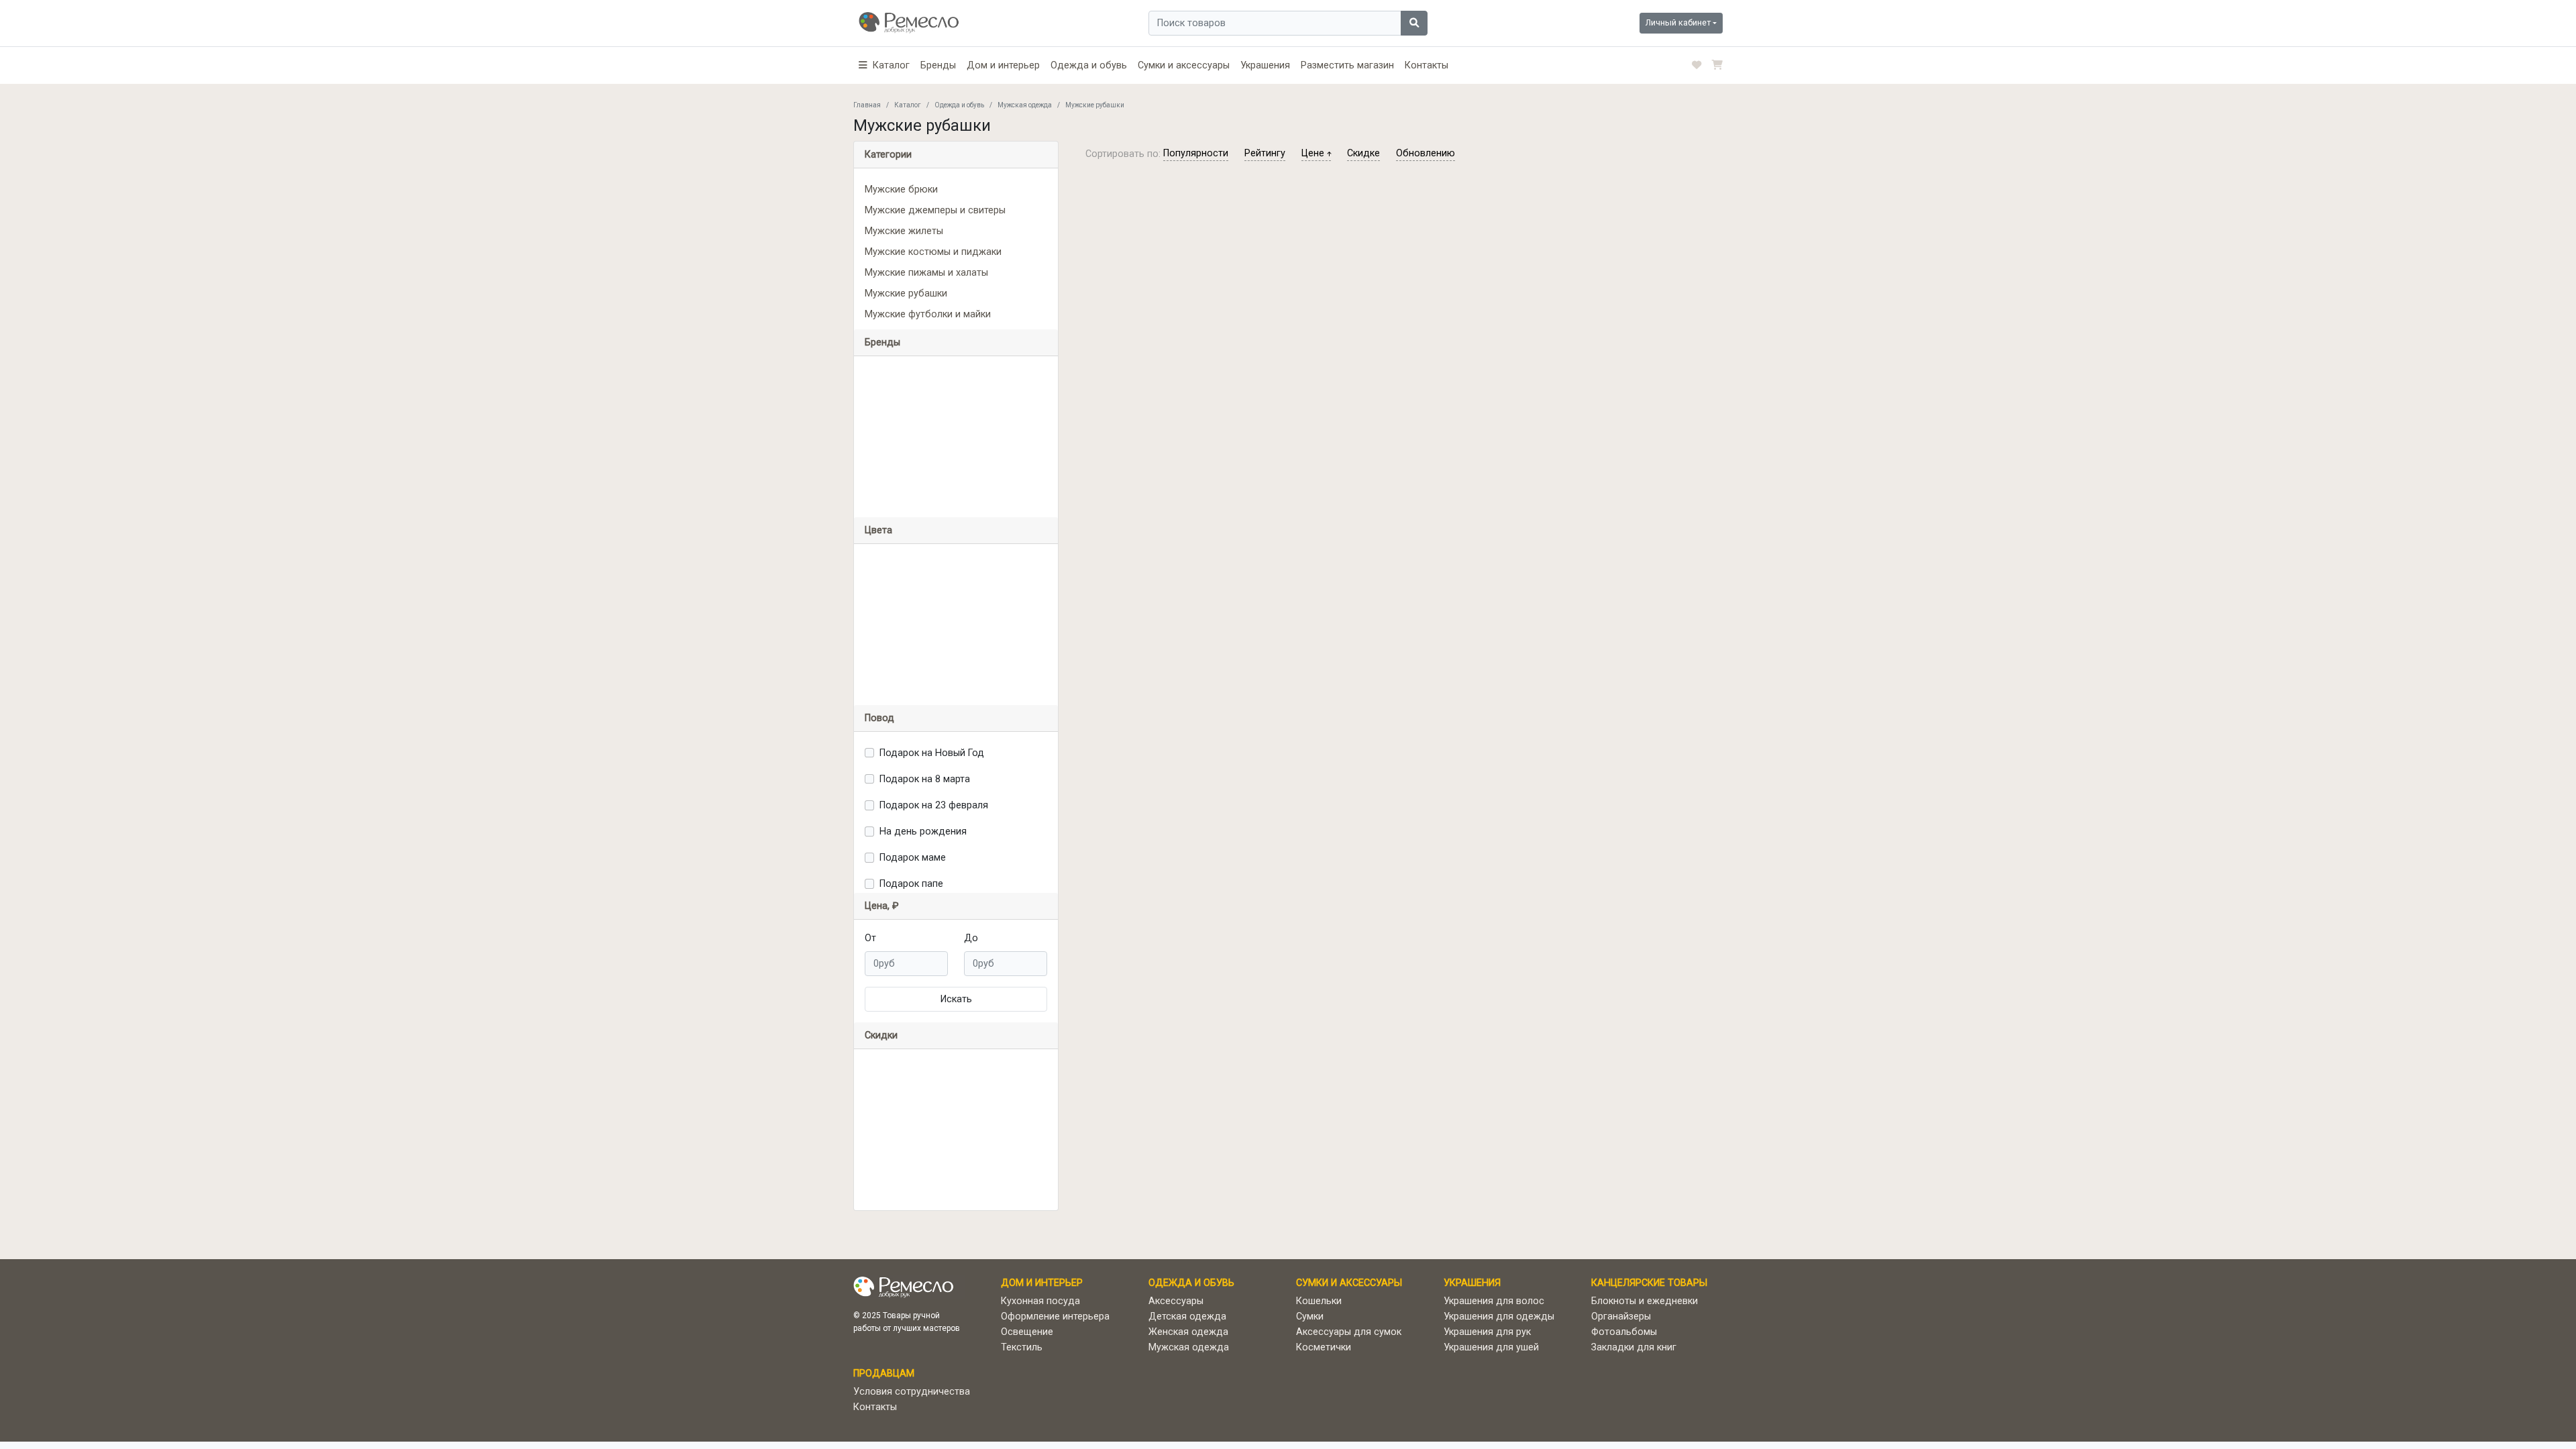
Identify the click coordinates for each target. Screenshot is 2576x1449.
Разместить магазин (1347, 65)
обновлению (1426, 153)
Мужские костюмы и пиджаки (933, 252)
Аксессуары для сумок (1349, 1332)
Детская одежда (1187, 1317)
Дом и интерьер (1003, 65)
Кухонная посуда (1040, 1301)
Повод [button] (879, 718)
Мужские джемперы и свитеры (935, 210)
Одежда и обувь (1089, 65)
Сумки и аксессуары (1184, 65)
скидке (1363, 153)
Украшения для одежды (1499, 1317)
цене (1314, 153)
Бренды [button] (882, 342)
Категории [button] (888, 155)
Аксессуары (1176, 1301)
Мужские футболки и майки (928, 314)
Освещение (1027, 1332)
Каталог (908, 105)
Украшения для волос (1494, 1301)
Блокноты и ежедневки (1645, 1301)
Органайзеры (1621, 1317)
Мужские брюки (901, 190)
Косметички (1324, 1347)
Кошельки (1319, 1301)
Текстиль (1022, 1347)
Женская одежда (1188, 1332)
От (870, 938)
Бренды (938, 65)
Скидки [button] (881, 1035)
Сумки (1310, 1317)
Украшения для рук (1487, 1332)
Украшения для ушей (1491, 1347)
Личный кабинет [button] (1678, 22)
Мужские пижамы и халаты (926, 273)
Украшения (1265, 65)
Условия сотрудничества (912, 1392)
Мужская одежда (1025, 105)
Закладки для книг (1634, 1347)
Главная (867, 105)
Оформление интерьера (1055, 1317)
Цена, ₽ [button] (882, 906)
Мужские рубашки (906, 293)
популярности (1196, 153)
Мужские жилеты (904, 231)
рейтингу (1265, 153)
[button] (884, 65)
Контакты (1427, 65)
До (971, 938)
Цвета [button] (878, 530)
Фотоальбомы (1624, 1332)
